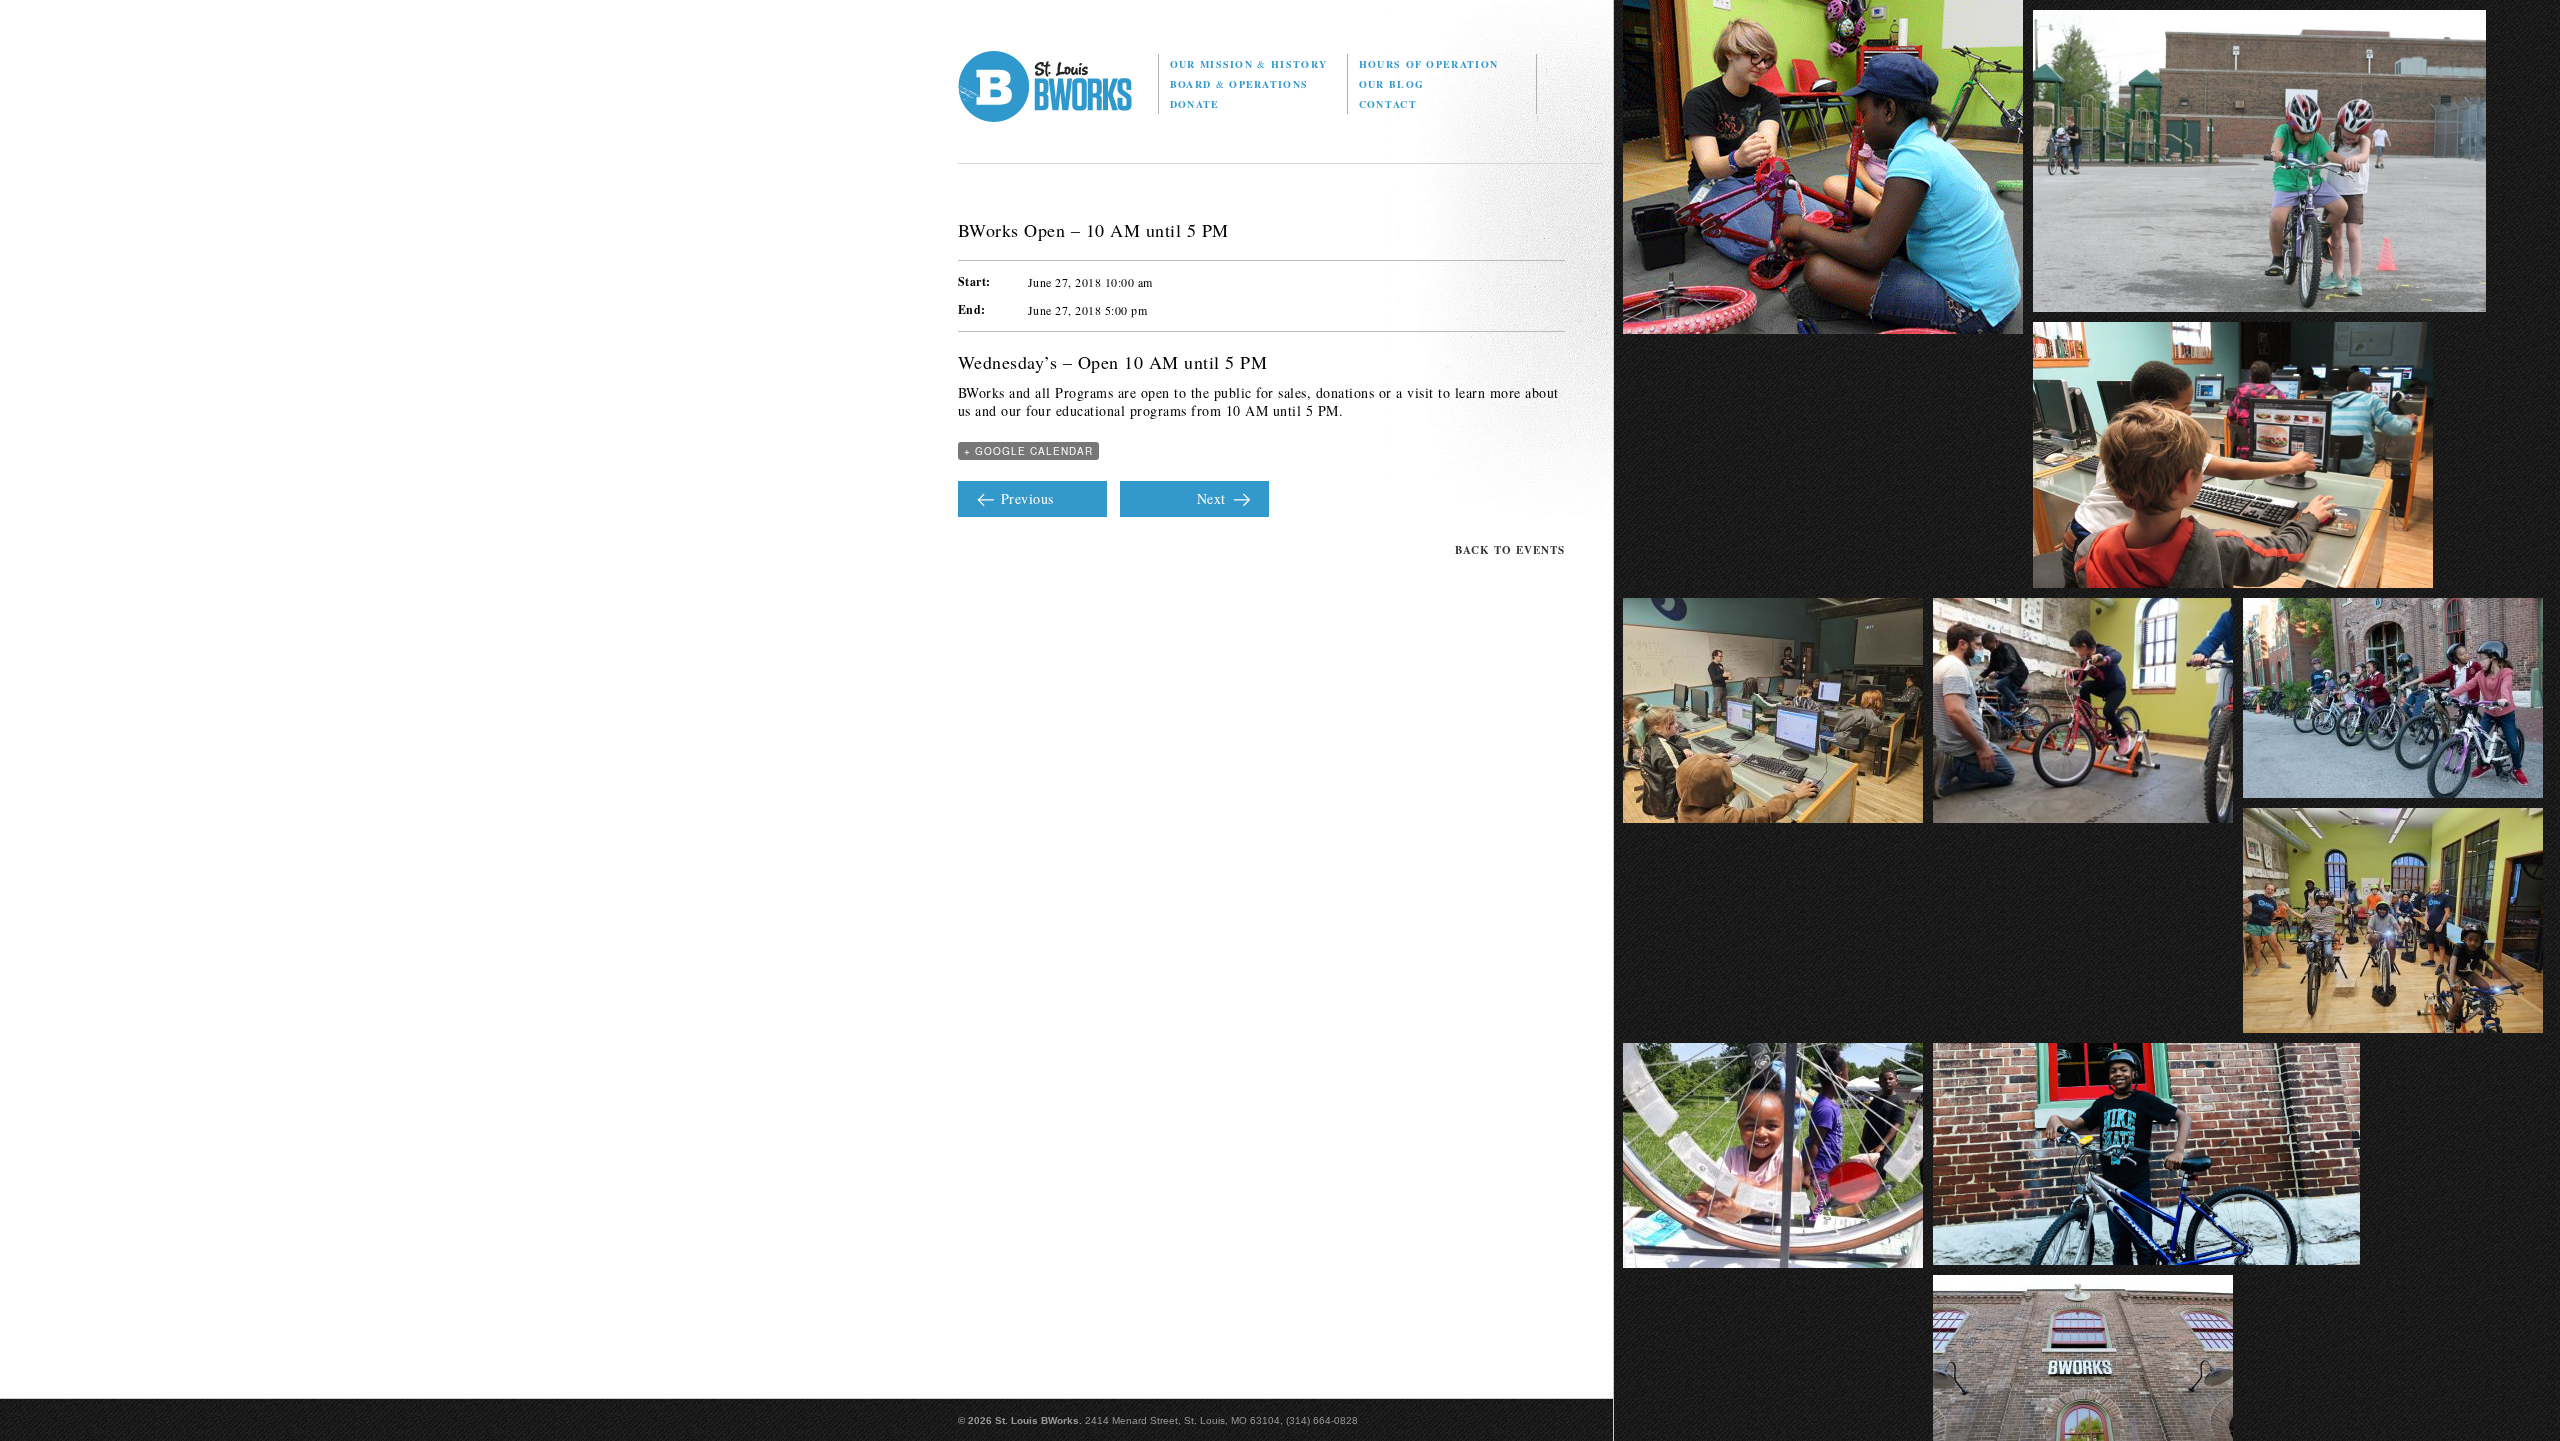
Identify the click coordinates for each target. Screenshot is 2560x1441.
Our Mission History (1248, 64)
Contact (1388, 104)
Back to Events (1510, 550)
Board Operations (1239, 84)
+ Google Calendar (1028, 451)
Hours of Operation (1428, 64)
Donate (1195, 104)
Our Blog (1391, 84)
